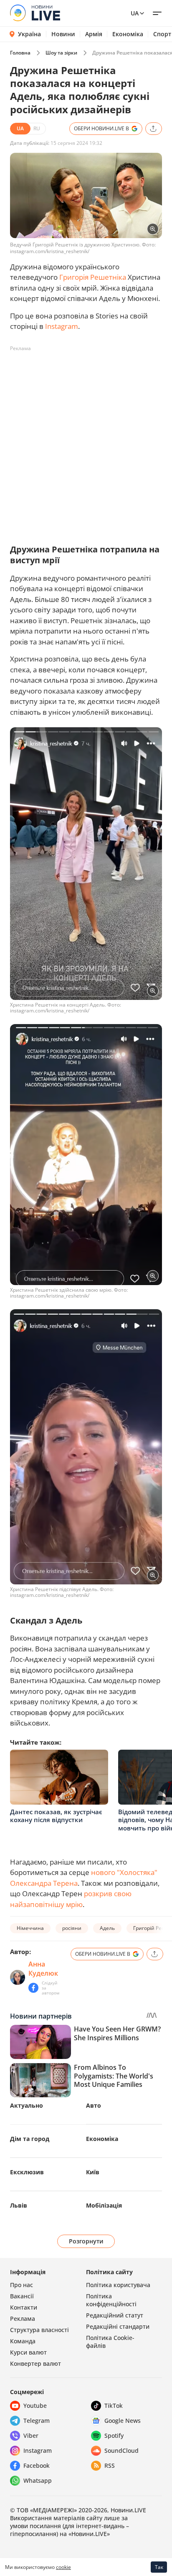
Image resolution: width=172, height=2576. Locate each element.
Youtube (35, 2406)
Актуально (27, 2105)
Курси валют (28, 2352)
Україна (29, 34)
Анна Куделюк (43, 1969)
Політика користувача (118, 2285)
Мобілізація (104, 2205)
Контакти (24, 2307)
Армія (94, 34)
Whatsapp (38, 2480)
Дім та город (30, 2139)
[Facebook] (33, 1988)
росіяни (72, 1928)
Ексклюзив (27, 2172)
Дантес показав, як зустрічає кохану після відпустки (56, 1816)
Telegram (37, 2421)
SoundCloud (121, 2450)
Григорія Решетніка (93, 277)
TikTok (114, 2406)
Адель (107, 1928)
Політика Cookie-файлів (110, 2342)
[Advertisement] (86, 441)
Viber (31, 2436)
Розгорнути (86, 2241)
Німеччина (30, 1928)
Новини (63, 34)
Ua (135, 13)
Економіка (128, 34)
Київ (93, 2172)
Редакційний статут (115, 2315)
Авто (94, 2105)
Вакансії (22, 2296)
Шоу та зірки (61, 53)
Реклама (23, 2319)
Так (159, 2567)
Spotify (114, 2436)
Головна (20, 53)
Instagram (62, 326)
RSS (110, 2465)
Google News (123, 2421)
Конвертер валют (35, 2363)
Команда (23, 2341)
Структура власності (39, 2330)
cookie (63, 2567)
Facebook (37, 2465)
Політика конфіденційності (111, 2300)
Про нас (21, 2285)
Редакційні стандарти (118, 2326)
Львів (19, 2205)
